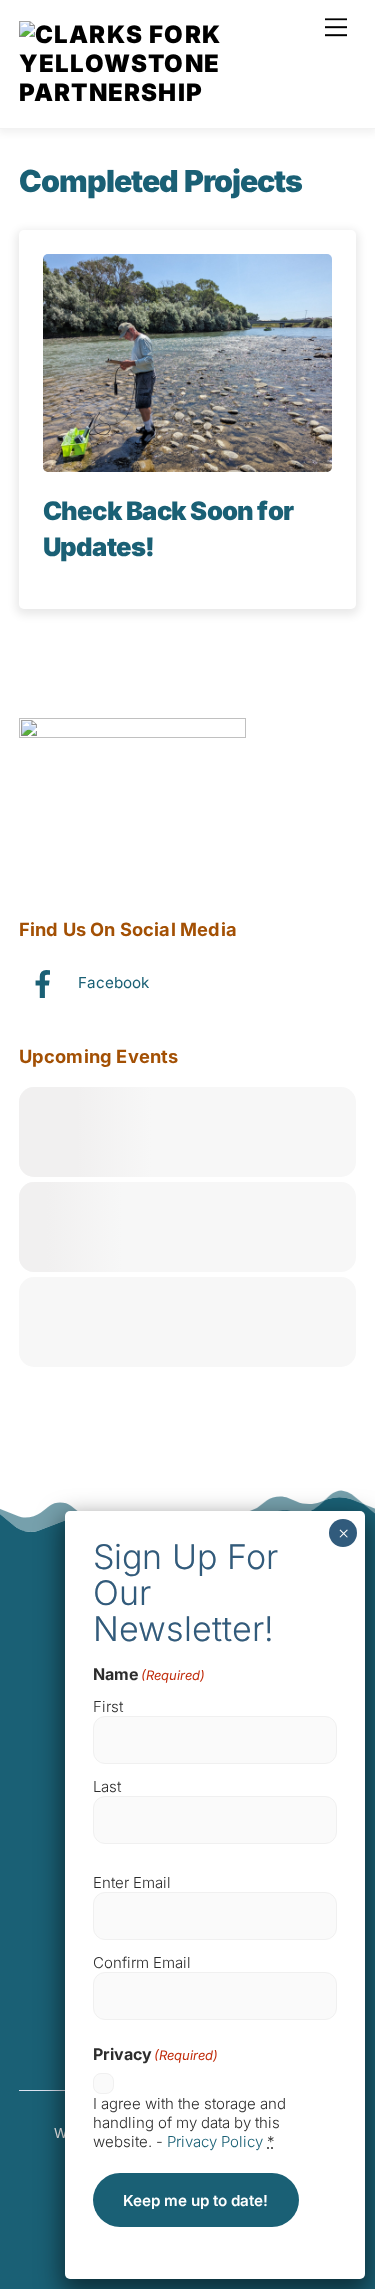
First (108, 1706)
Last (107, 1786)
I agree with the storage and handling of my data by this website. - (189, 2122)
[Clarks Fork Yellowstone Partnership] (183, 92)
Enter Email (132, 1882)
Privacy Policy (215, 2141)
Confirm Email (142, 1962)
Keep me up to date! (195, 2200)
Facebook (111, 982)
